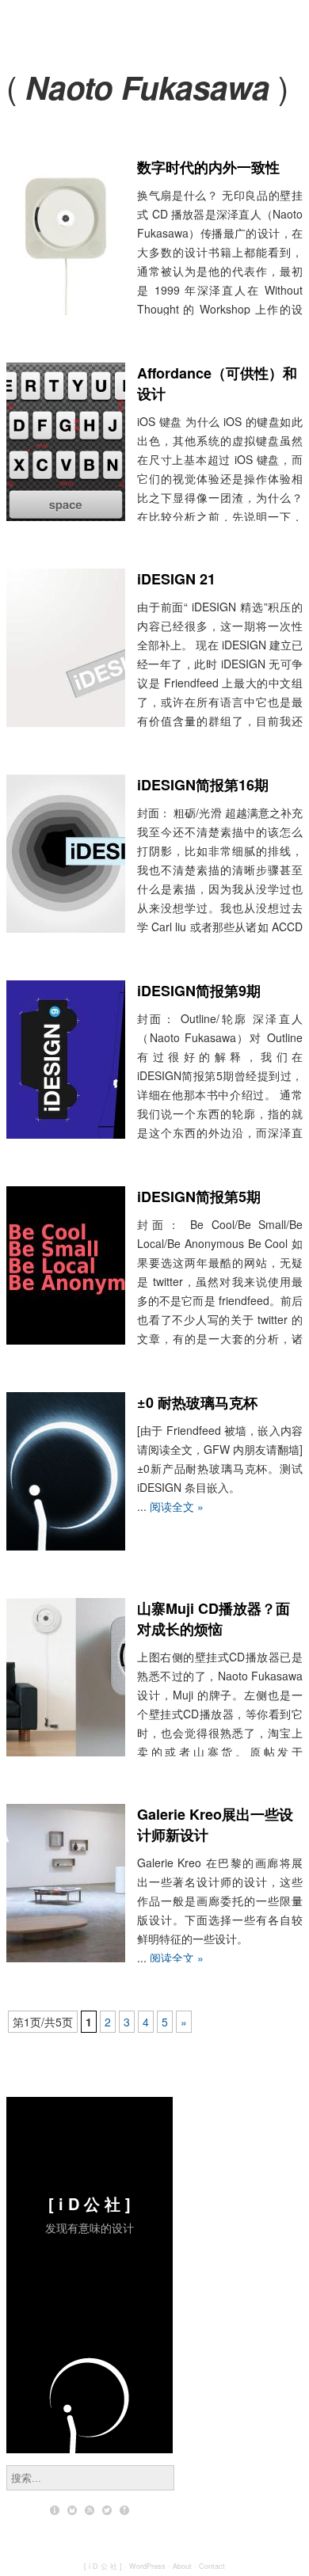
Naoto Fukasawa (147, 87)
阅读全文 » (177, 1506)
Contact (212, 2566)
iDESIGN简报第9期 (199, 991)
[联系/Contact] (72, 2510)
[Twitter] (107, 2510)
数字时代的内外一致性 (208, 167)
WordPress (147, 2566)
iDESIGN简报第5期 (199, 1197)
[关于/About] (55, 2510)
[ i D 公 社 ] (90, 2203)
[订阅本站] (90, 2510)
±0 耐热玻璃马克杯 (197, 1402)
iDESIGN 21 (176, 579)
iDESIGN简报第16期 (203, 785)
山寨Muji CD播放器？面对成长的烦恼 (214, 1619)
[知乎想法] (124, 2510)
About (182, 2566)
